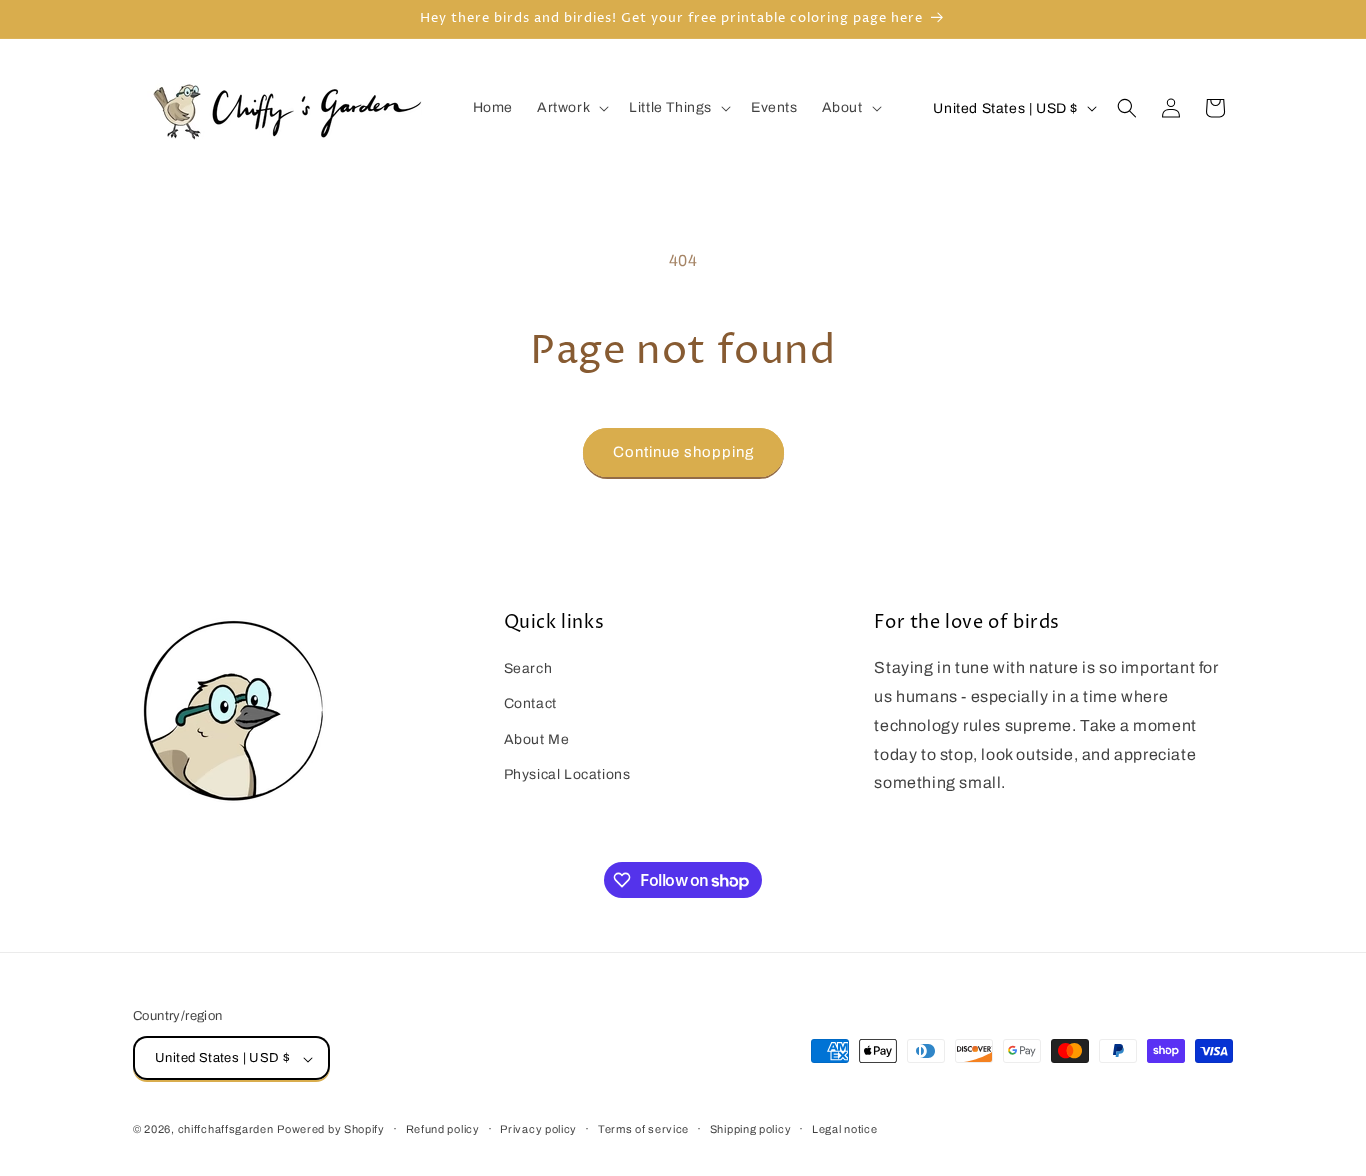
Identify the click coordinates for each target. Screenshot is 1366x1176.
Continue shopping (683, 452)
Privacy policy (538, 1129)
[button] (571, 108)
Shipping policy (751, 1129)
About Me (537, 739)
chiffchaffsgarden (226, 1130)
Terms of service (643, 1129)
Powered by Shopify (331, 1130)
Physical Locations (567, 774)
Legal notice (844, 1129)
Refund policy (443, 1129)
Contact (530, 704)
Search (528, 669)
